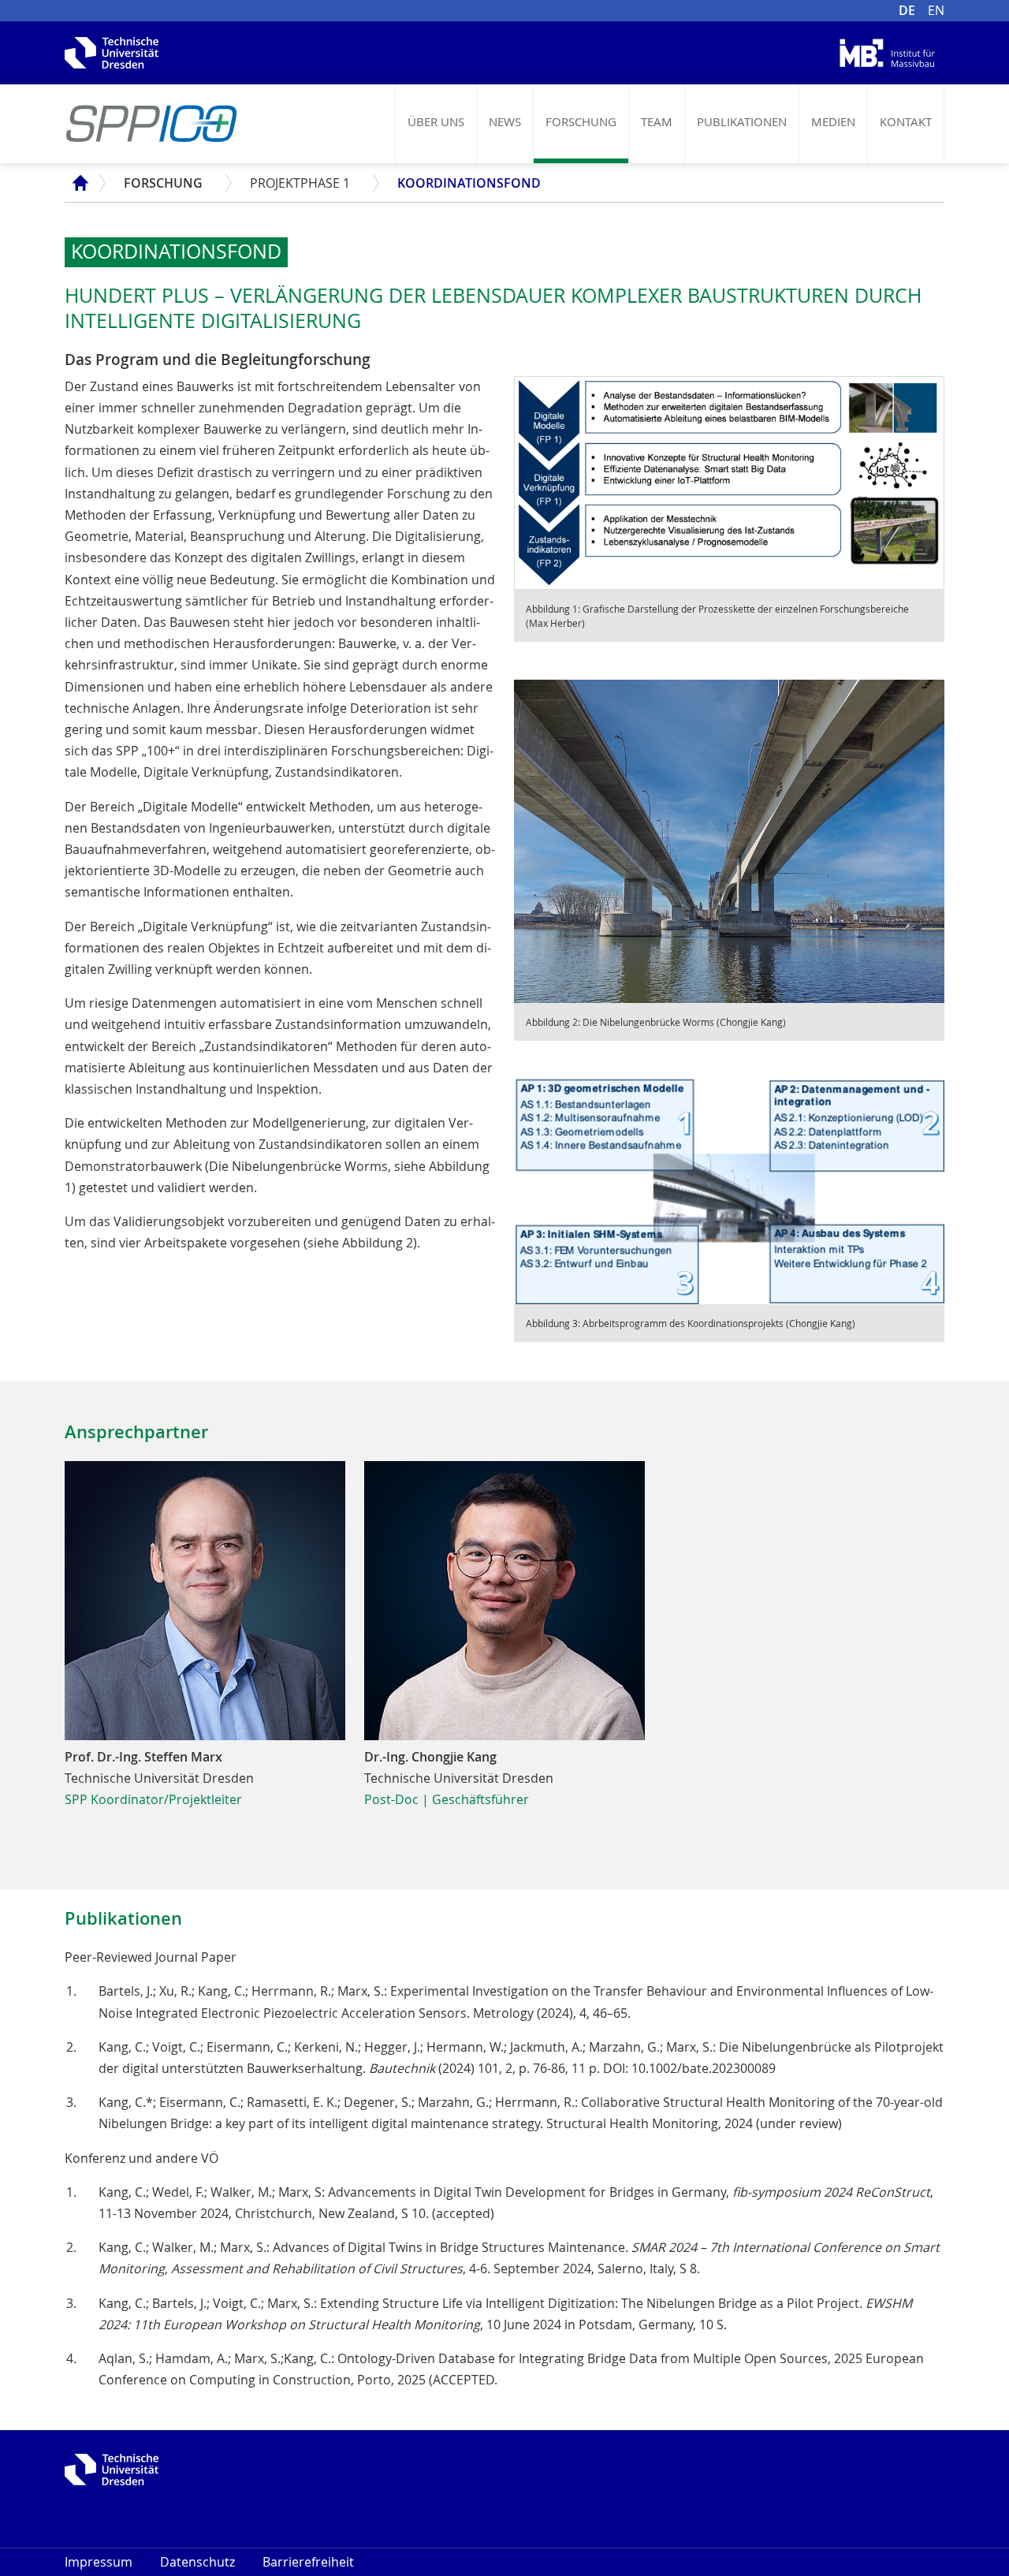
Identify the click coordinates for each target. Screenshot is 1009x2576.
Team (657, 121)
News (505, 121)
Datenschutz (197, 2562)
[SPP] (151, 124)
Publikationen (742, 121)
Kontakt (906, 121)
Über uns (436, 121)
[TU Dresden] (112, 51)
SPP (76, 183)
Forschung (581, 121)
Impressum (99, 2562)
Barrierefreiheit (308, 2562)
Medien (833, 121)
